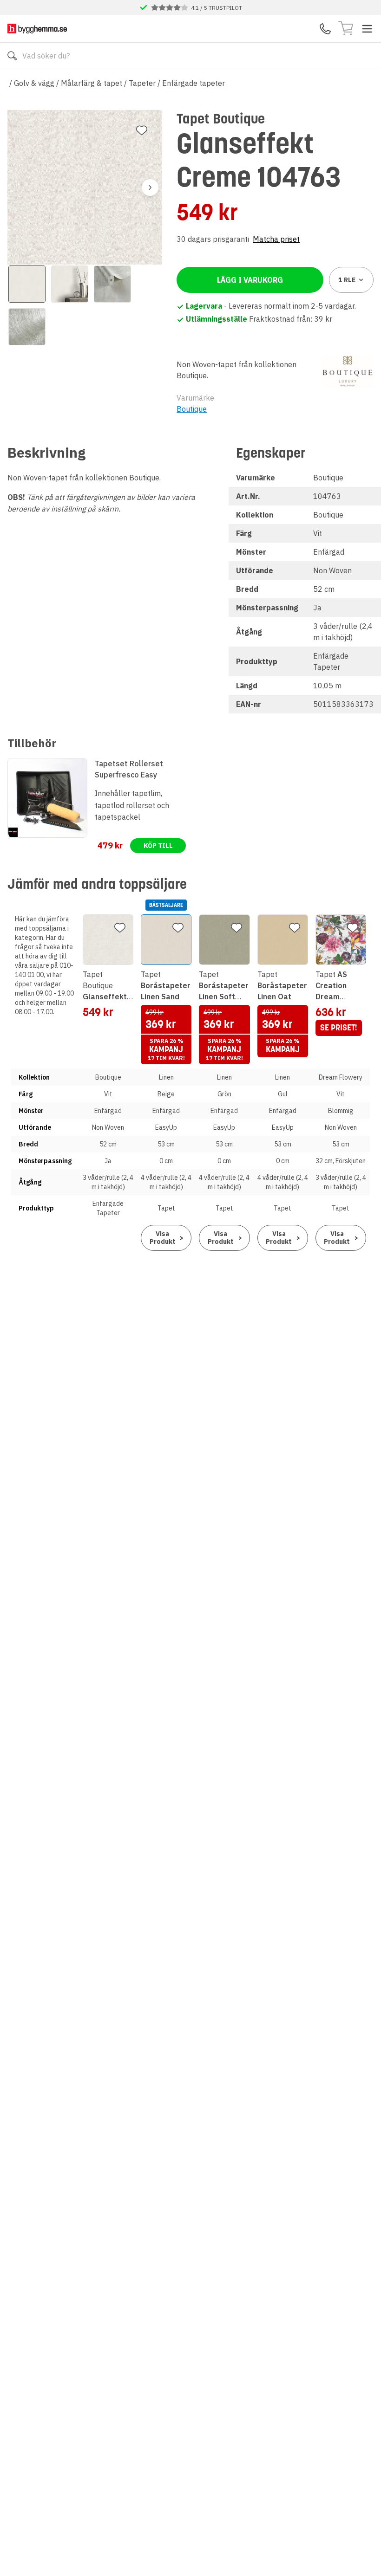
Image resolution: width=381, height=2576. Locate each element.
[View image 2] (70, 284)
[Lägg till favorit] (142, 130)
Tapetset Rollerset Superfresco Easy (129, 769)
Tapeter (142, 83)
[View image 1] (27, 284)
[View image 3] (112, 284)
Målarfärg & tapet (92, 83)
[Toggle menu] (367, 29)
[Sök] (12, 56)
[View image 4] (27, 327)
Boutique (192, 409)
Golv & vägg (34, 83)
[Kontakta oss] (325, 29)
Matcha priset (276, 239)
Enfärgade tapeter (194, 83)
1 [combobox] (347, 280)
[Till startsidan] (37, 29)
